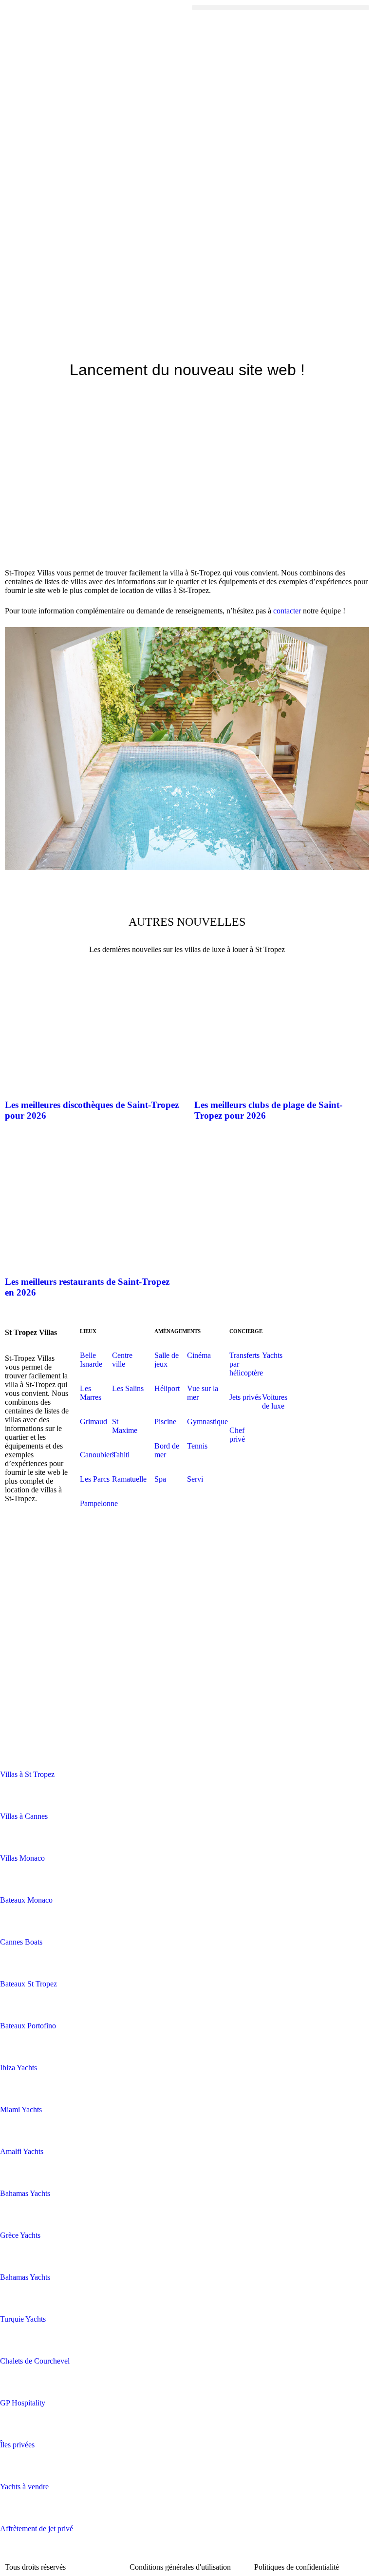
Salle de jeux (167, 1360)
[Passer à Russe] (37, 1710)
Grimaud (93, 1422)
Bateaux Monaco (26, 1900)
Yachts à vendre (24, 2487)
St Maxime (125, 1426)
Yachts (272, 1355)
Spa (160, 1479)
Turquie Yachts (23, 2319)
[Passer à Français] (37, 1657)
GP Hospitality (23, 2403)
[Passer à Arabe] (37, 1551)
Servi (195, 1479)
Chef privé (237, 1435)
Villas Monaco (22, 1858)
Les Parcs (95, 1479)
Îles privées (17, 2445)
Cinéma (199, 1355)
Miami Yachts (21, 2109)
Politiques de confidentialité (297, 2567)
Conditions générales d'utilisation (180, 2567)
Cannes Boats (21, 1942)
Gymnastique (207, 1422)
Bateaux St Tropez (28, 1984)
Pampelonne (99, 1503)
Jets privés (245, 1397)
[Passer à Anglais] (37, 1604)
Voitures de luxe (275, 1402)
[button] (280, 8)
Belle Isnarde (91, 1360)
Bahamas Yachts (25, 2193)
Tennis (197, 1446)
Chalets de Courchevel (35, 2361)
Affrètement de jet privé (37, 2528)
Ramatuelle (129, 1479)
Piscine (165, 1422)
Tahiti (121, 1455)
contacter (288, 611)
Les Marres (91, 1393)
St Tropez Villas (31, 1332)
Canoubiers (97, 1455)
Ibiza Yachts (19, 2068)
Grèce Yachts (20, 2235)
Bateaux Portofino (28, 2026)
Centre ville (122, 1360)
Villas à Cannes (24, 1816)
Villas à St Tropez (27, 1774)
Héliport (167, 1388)
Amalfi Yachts (22, 2151)
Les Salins (128, 1388)
